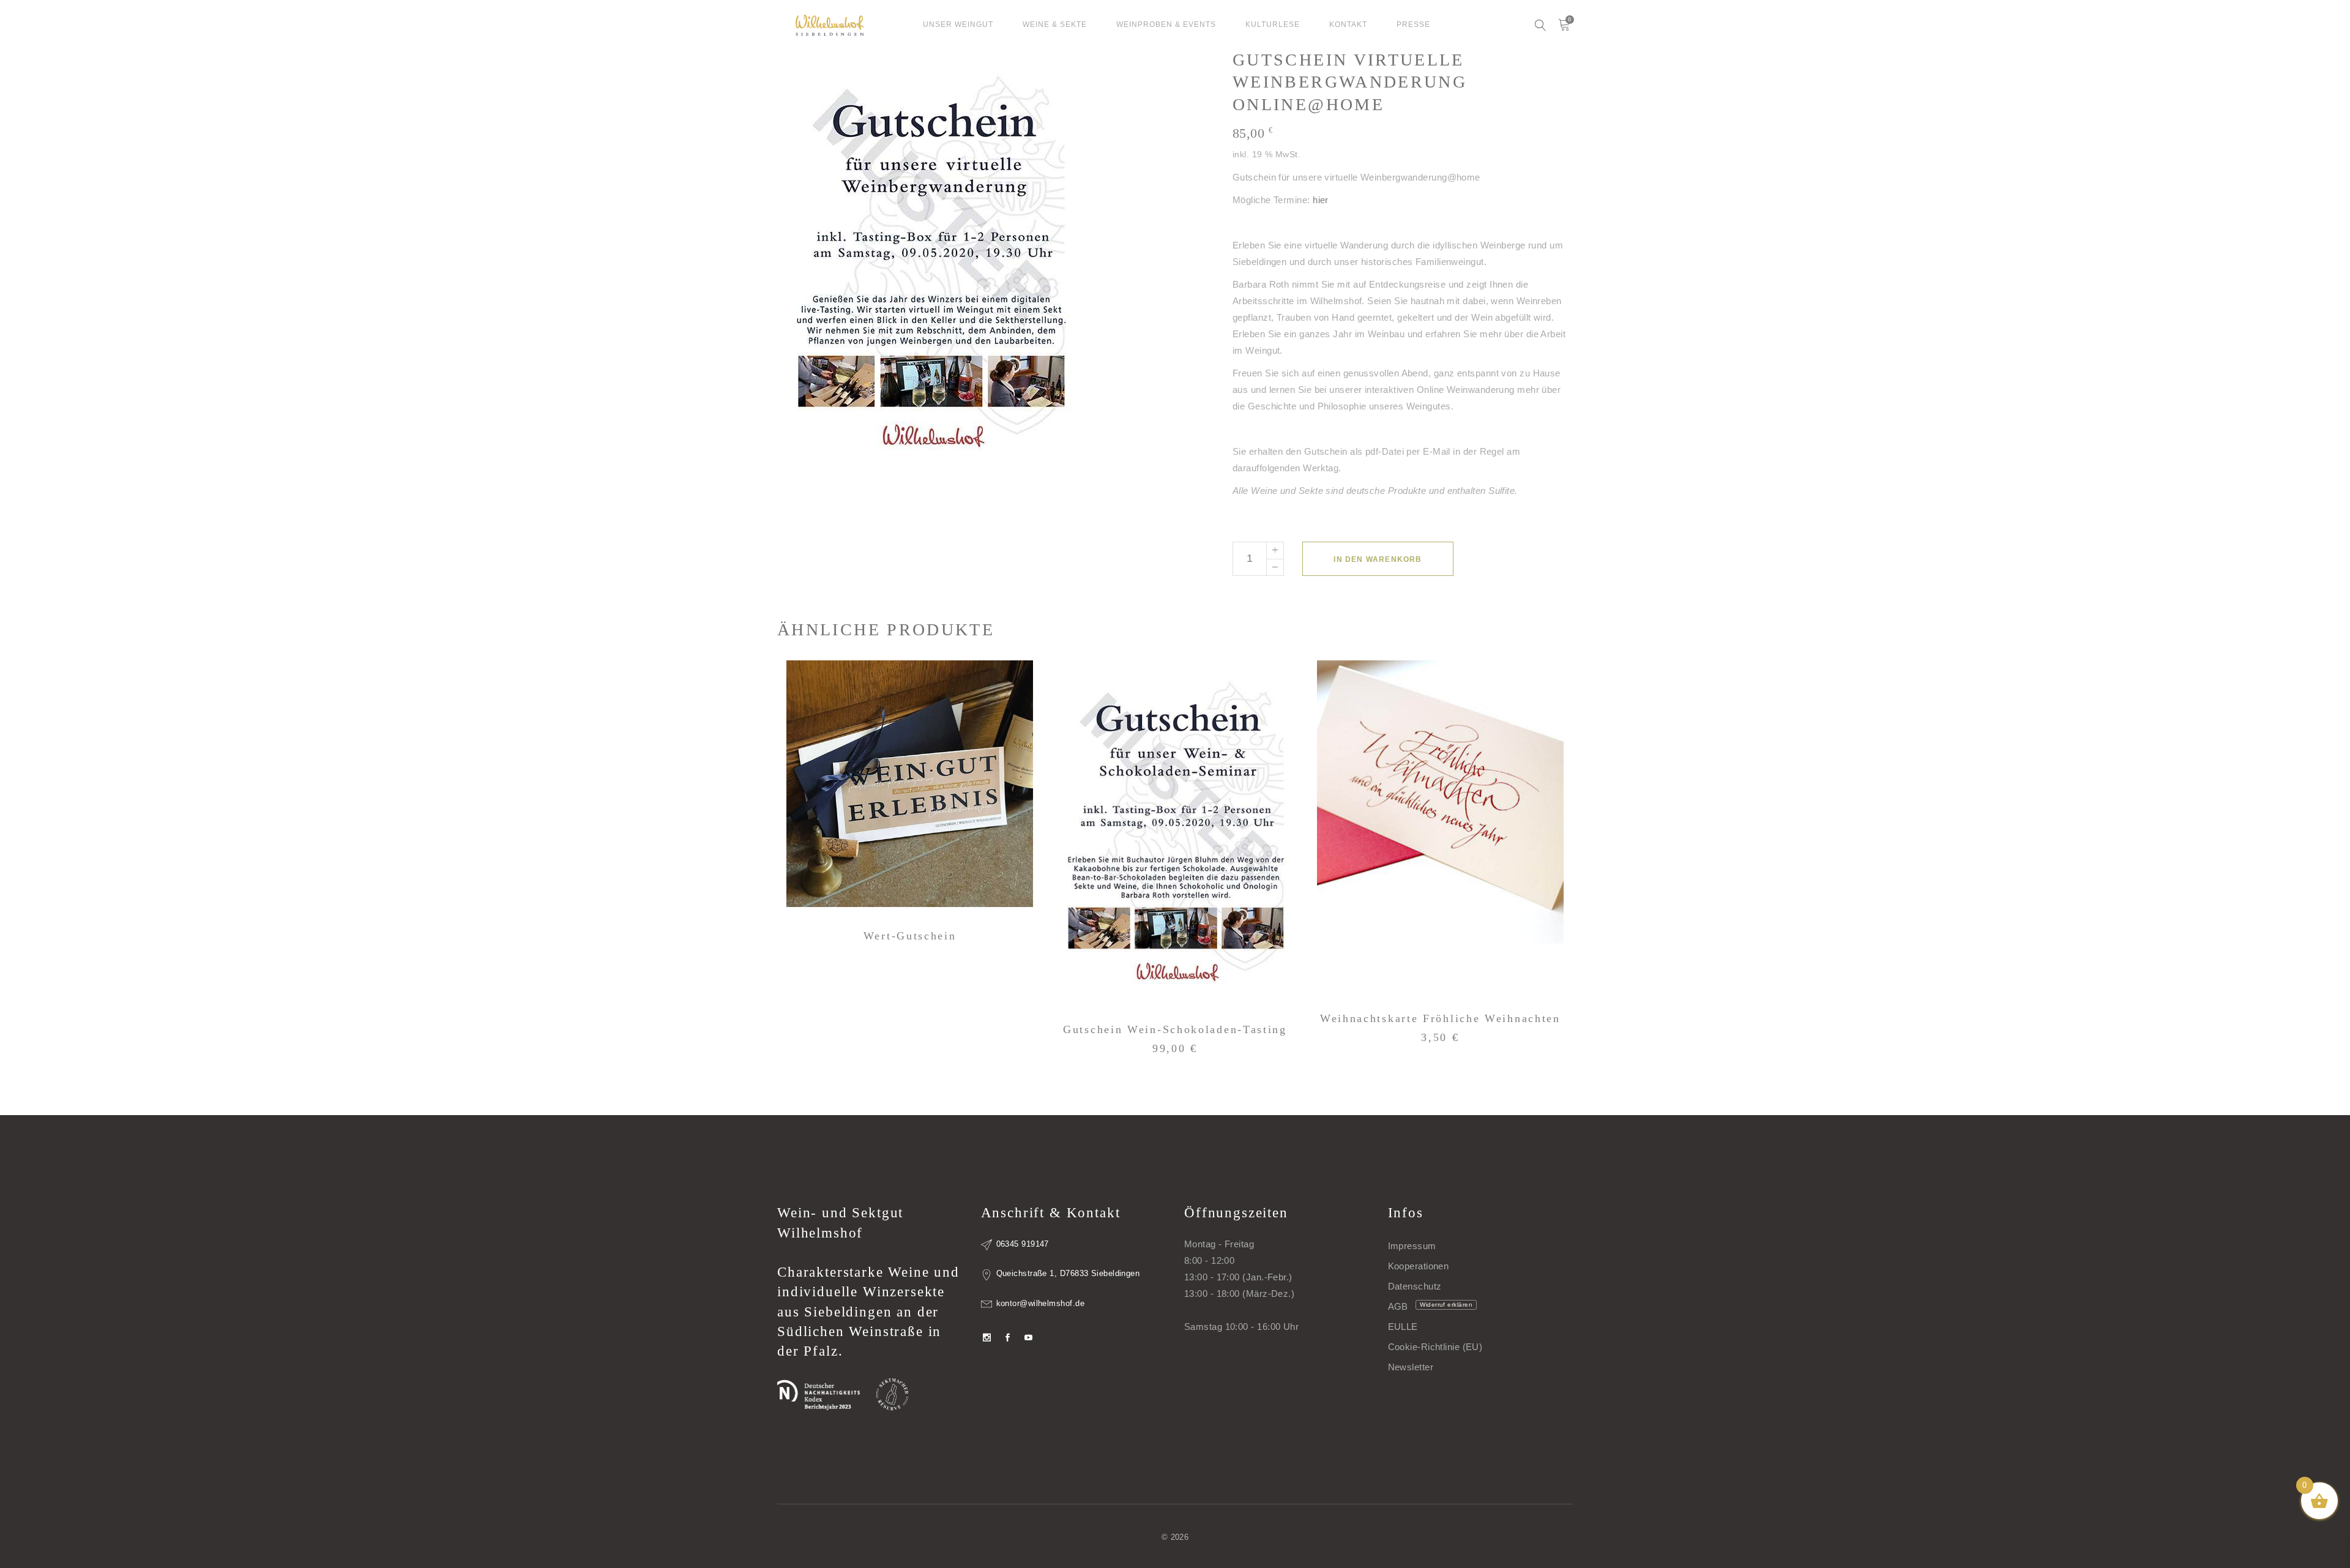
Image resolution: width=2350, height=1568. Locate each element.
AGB (1398, 1306)
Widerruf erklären (1446, 1305)
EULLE (1403, 1327)
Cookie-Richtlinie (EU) (1435, 1347)
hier (1321, 200)
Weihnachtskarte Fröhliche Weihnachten (1440, 1018)
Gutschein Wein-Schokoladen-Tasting (1175, 1029)
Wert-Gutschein (910, 936)
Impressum (1412, 1246)
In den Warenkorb (1378, 559)
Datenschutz (1415, 1286)
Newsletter (1411, 1367)
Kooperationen (1419, 1266)
